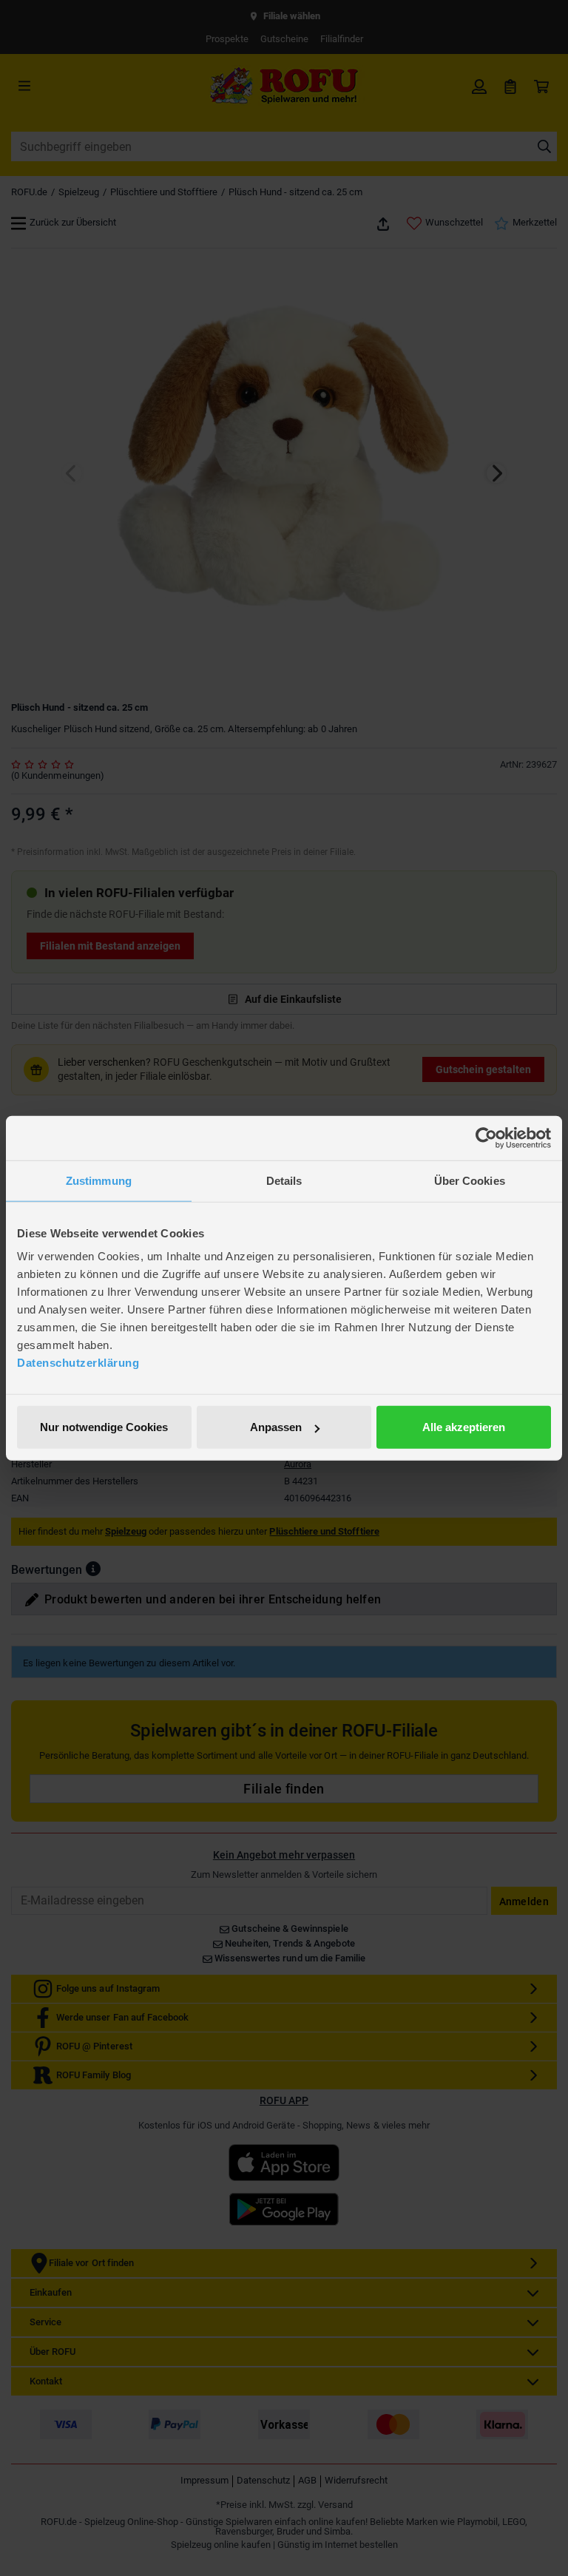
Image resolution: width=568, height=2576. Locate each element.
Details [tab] (284, 1180)
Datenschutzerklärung (78, 1363)
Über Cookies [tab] (470, 1180)
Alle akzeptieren (464, 1427)
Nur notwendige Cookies (104, 1427)
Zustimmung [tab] (99, 1180)
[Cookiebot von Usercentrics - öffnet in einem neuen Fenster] (486, 1137)
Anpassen (276, 1427)
